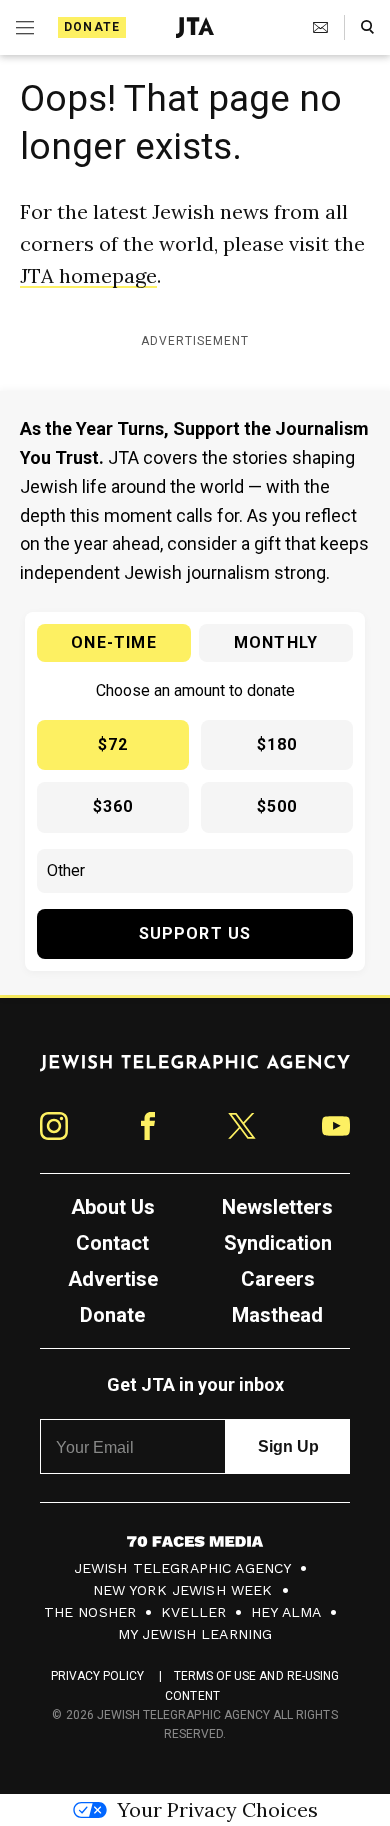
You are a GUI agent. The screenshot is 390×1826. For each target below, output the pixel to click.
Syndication (278, 1243)
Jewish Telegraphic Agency (183, 1568)
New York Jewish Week (183, 1590)
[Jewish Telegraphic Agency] (195, 1071)
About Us (113, 1207)
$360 (113, 806)
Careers (278, 1279)
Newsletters (277, 1207)
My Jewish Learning (195, 1634)
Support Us (195, 933)
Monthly (276, 642)
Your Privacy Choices (217, 1809)
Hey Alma (286, 1612)
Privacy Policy (97, 1676)
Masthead (277, 1315)
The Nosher (90, 1612)
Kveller (193, 1612)
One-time (114, 642)
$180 (277, 744)
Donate (92, 27)
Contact (112, 1243)
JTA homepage (88, 275)
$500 (277, 806)
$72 (113, 744)
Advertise (113, 1279)
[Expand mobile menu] (25, 28)
